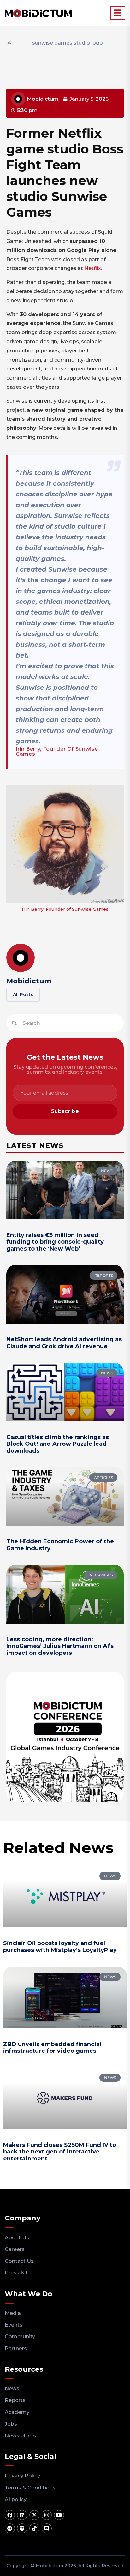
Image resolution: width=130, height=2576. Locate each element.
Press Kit (16, 2273)
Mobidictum (29, 981)
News (12, 2389)
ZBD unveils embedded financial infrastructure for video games (52, 2048)
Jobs (11, 2424)
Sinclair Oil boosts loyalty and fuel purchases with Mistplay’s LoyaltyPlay (60, 1947)
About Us (17, 2238)
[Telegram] (10, 2528)
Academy (17, 2412)
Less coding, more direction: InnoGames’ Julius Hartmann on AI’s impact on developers (60, 1646)
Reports (15, 2400)
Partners (16, 2348)
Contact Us (19, 2261)
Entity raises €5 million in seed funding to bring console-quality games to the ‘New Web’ (55, 1242)
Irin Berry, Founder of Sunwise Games (57, 751)
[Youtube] (59, 2515)
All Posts (23, 994)
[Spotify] (22, 2528)
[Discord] (47, 2528)
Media (13, 2313)
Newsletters (20, 2436)
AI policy (16, 2499)
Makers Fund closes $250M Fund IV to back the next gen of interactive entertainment (60, 2152)
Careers (15, 2249)
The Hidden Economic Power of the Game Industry (60, 1545)
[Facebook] (10, 2515)
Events (14, 2325)
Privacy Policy (22, 2476)
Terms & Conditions (30, 2488)
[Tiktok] (34, 2528)
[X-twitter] (34, 2515)
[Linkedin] (22, 2515)
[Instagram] (47, 2515)
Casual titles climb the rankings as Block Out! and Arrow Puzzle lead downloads (58, 1444)
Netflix (93, 268)
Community (20, 2336)
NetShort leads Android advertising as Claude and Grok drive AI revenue (64, 1343)
